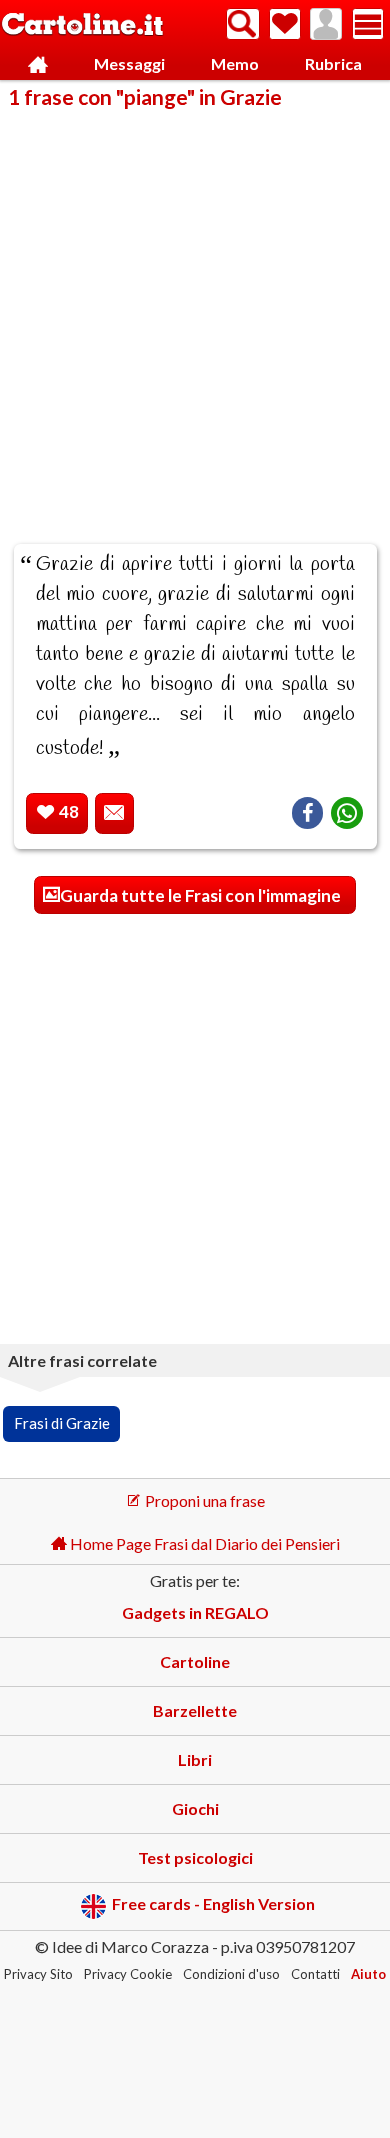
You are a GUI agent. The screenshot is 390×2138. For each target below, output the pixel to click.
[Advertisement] (195, 313)
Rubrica (333, 63)
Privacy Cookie (128, 1974)
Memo (235, 63)
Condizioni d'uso (231, 1974)
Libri (195, 1759)
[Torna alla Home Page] (82, 25)
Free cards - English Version (213, 1904)
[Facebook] (307, 813)
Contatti (315, 1974)
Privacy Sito (38, 1974)
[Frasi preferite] (285, 24)
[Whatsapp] (347, 813)
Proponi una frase (203, 1500)
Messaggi (129, 63)
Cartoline (195, 1661)
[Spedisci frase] (114, 813)
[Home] (37, 64)
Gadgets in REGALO (195, 1612)
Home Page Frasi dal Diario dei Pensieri (203, 1543)
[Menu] (368, 24)
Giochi (195, 1808)
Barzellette (195, 1710)
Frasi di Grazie (62, 1423)
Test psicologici (195, 1857)
